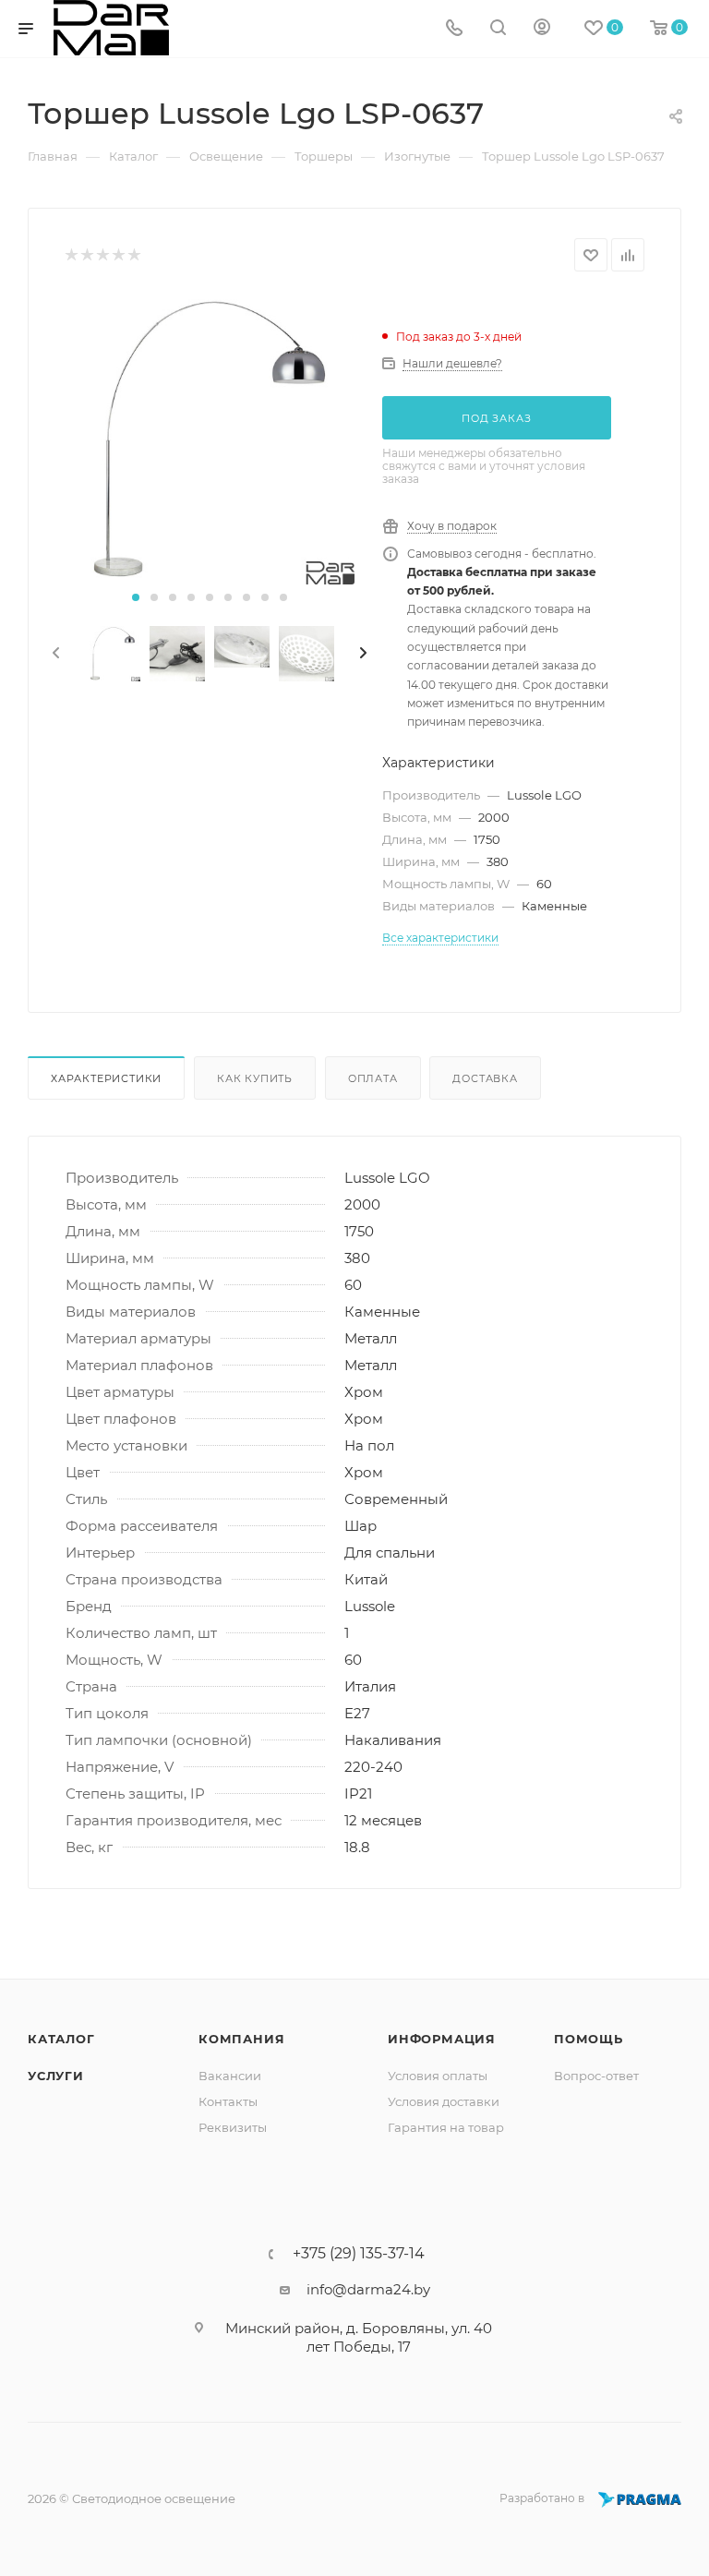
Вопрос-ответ (596, 2076)
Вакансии (230, 2076)
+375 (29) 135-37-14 (359, 2254)
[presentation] (54, 654)
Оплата (373, 1078)
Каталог (61, 2039)
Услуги (56, 2076)
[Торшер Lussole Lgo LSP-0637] (210, 439)
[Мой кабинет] (542, 29)
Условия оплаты (438, 2076)
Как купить (255, 1078)
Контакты (228, 2101)
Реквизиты (233, 2127)
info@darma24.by (368, 2289)
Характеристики (106, 1078)
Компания (241, 2039)
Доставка (485, 1078)
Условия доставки (444, 2101)
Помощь (589, 2039)
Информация (442, 2039)
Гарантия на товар (446, 2127)
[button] (136, 597)
